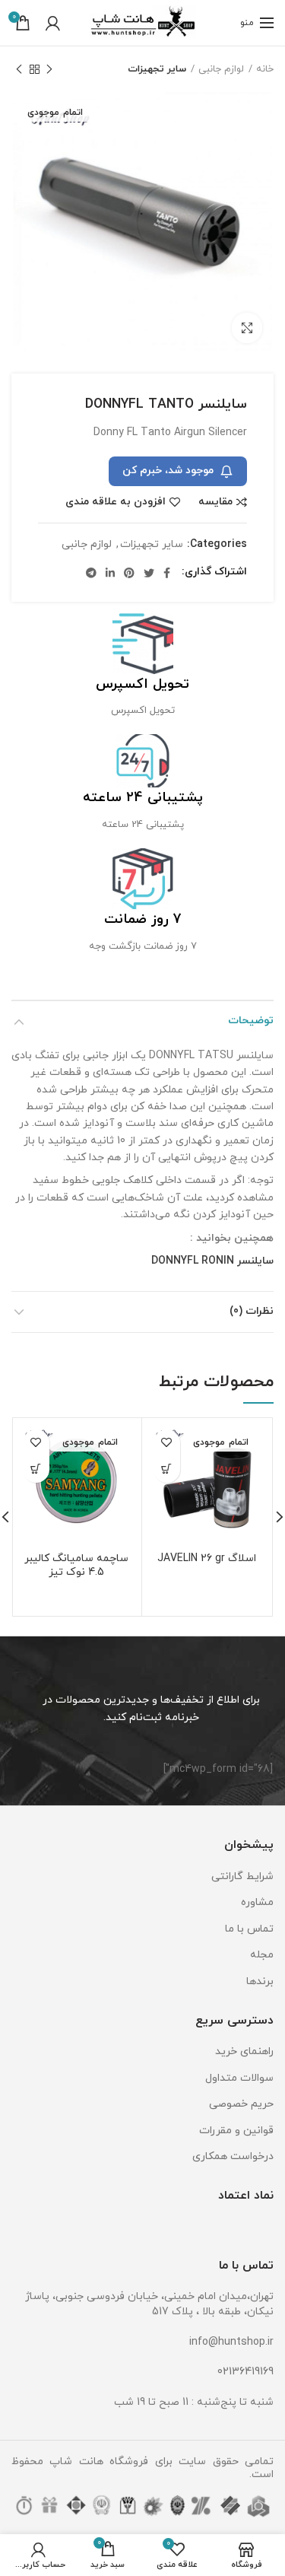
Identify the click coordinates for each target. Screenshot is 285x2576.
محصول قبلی (49, 69)
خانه (265, 69)
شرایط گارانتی (242, 1876)
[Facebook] (167, 573)
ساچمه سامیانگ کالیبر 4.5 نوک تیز (76, 1566)
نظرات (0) (252, 1311)
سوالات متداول (239, 2078)
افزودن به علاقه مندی (116, 502)
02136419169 (245, 2372)
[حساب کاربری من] (53, 23)
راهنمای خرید (244, 2051)
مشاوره (257, 1902)
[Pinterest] (129, 573)
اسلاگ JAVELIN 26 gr (207, 1559)
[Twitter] (149, 573)
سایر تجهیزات (157, 69)
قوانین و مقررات (236, 2131)
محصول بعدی (19, 69)
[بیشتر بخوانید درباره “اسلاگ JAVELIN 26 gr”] (167, 1469)
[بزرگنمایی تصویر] (247, 328)
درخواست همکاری (233, 2156)
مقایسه (215, 502)
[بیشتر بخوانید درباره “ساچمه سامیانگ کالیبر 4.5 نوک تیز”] (36, 1469)
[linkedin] (110, 573)
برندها (260, 1981)
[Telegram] (91, 573)
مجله (262, 1955)
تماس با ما (249, 1929)
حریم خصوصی (241, 2104)
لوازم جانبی (221, 69)
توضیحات (251, 1021)
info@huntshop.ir (231, 2342)
